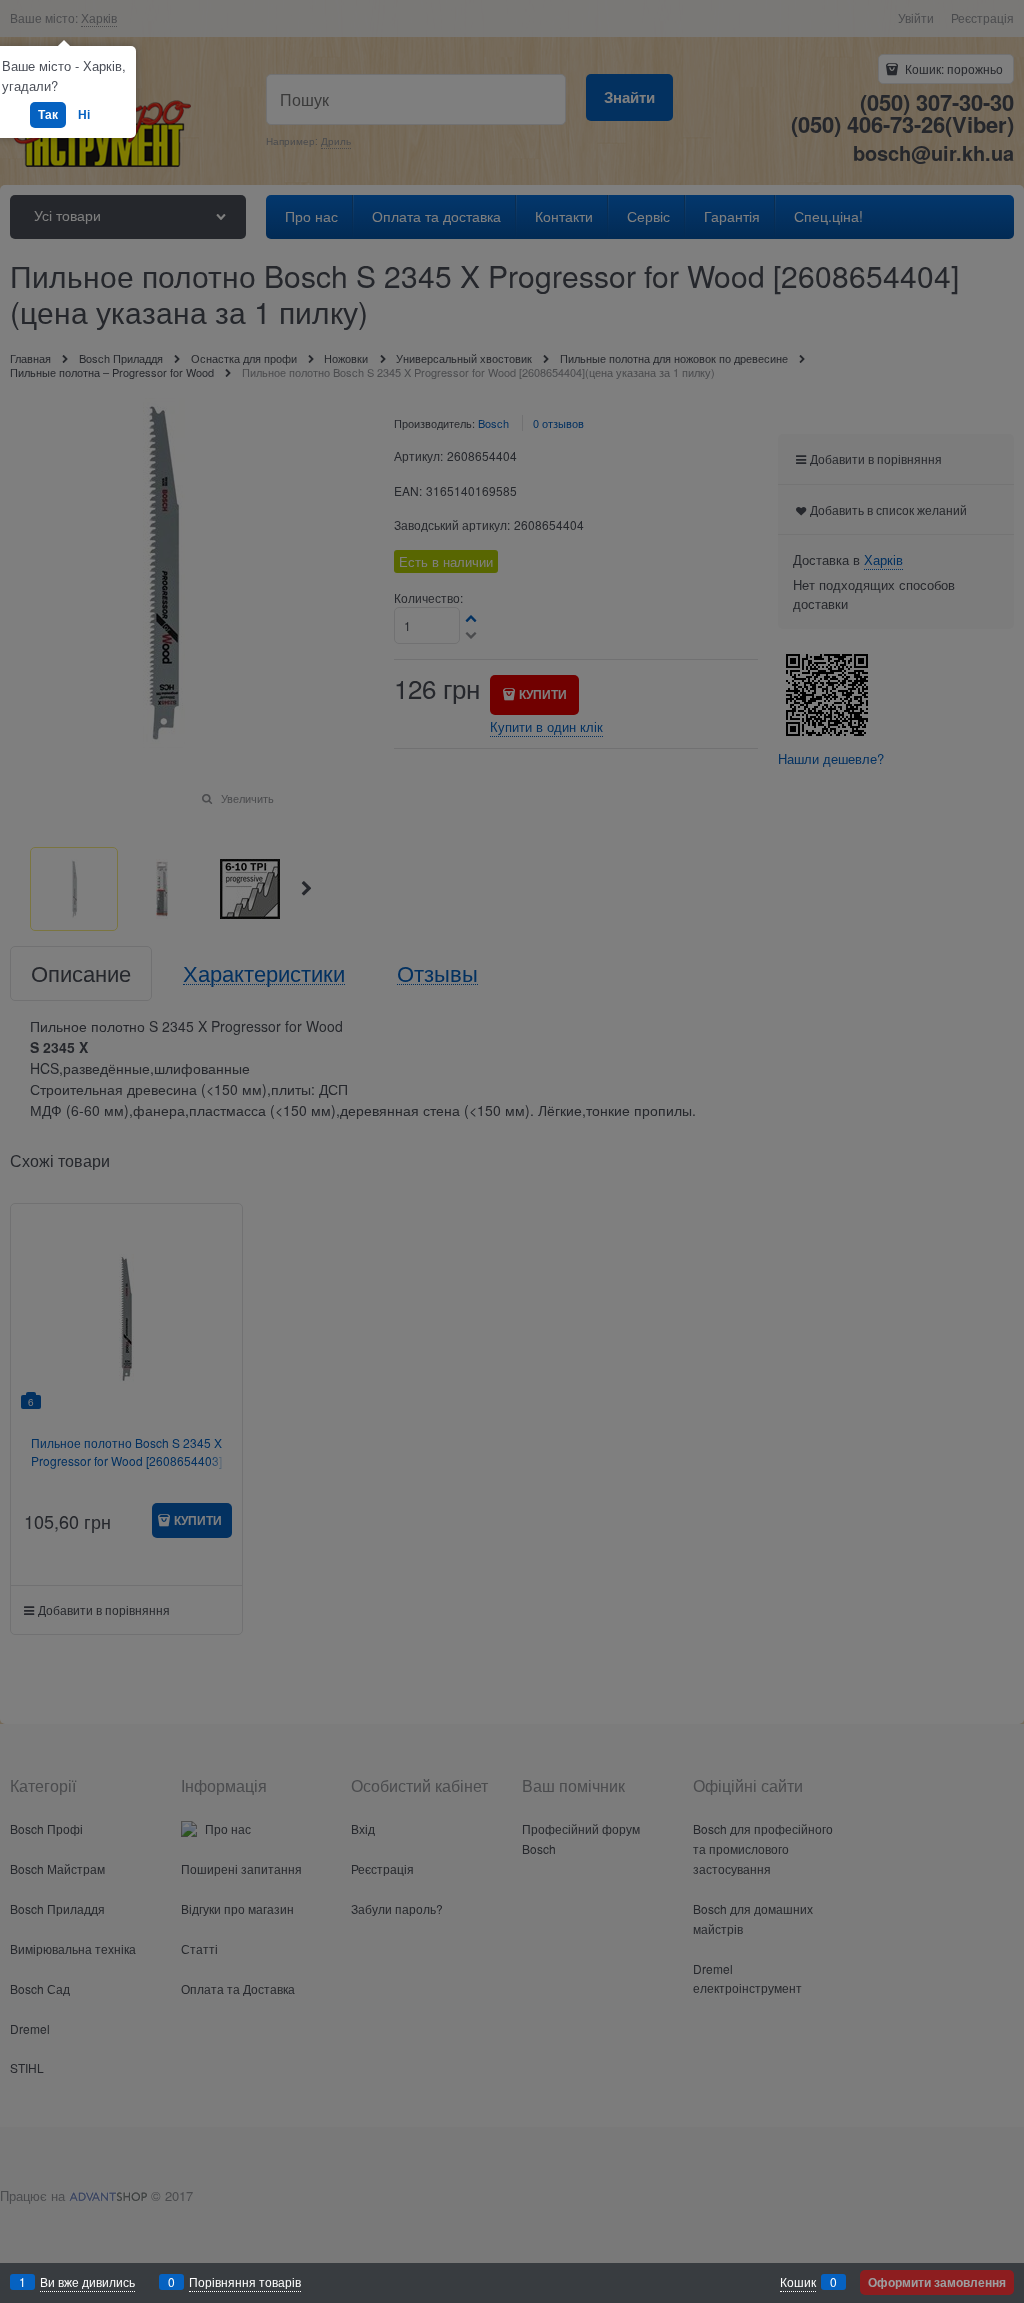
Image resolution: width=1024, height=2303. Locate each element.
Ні (84, 114)
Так (48, 114)
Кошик (798, 2281)
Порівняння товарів (245, 2281)
